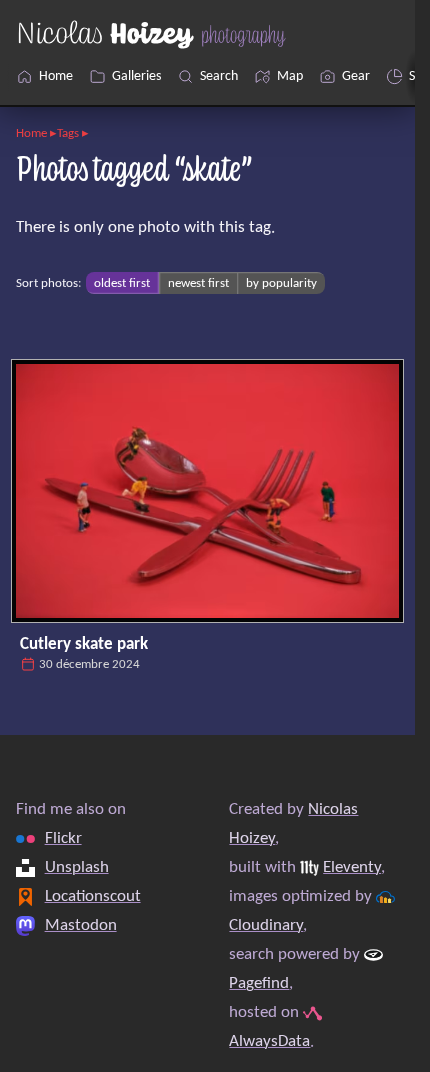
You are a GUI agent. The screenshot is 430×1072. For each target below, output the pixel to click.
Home (31, 133)
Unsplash (77, 867)
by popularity (281, 283)
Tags (68, 133)
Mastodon (81, 925)
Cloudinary (266, 925)
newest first (198, 283)
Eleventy (352, 867)
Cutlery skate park (84, 644)
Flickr (63, 838)
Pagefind (259, 983)
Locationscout (93, 896)
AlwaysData (269, 1041)
